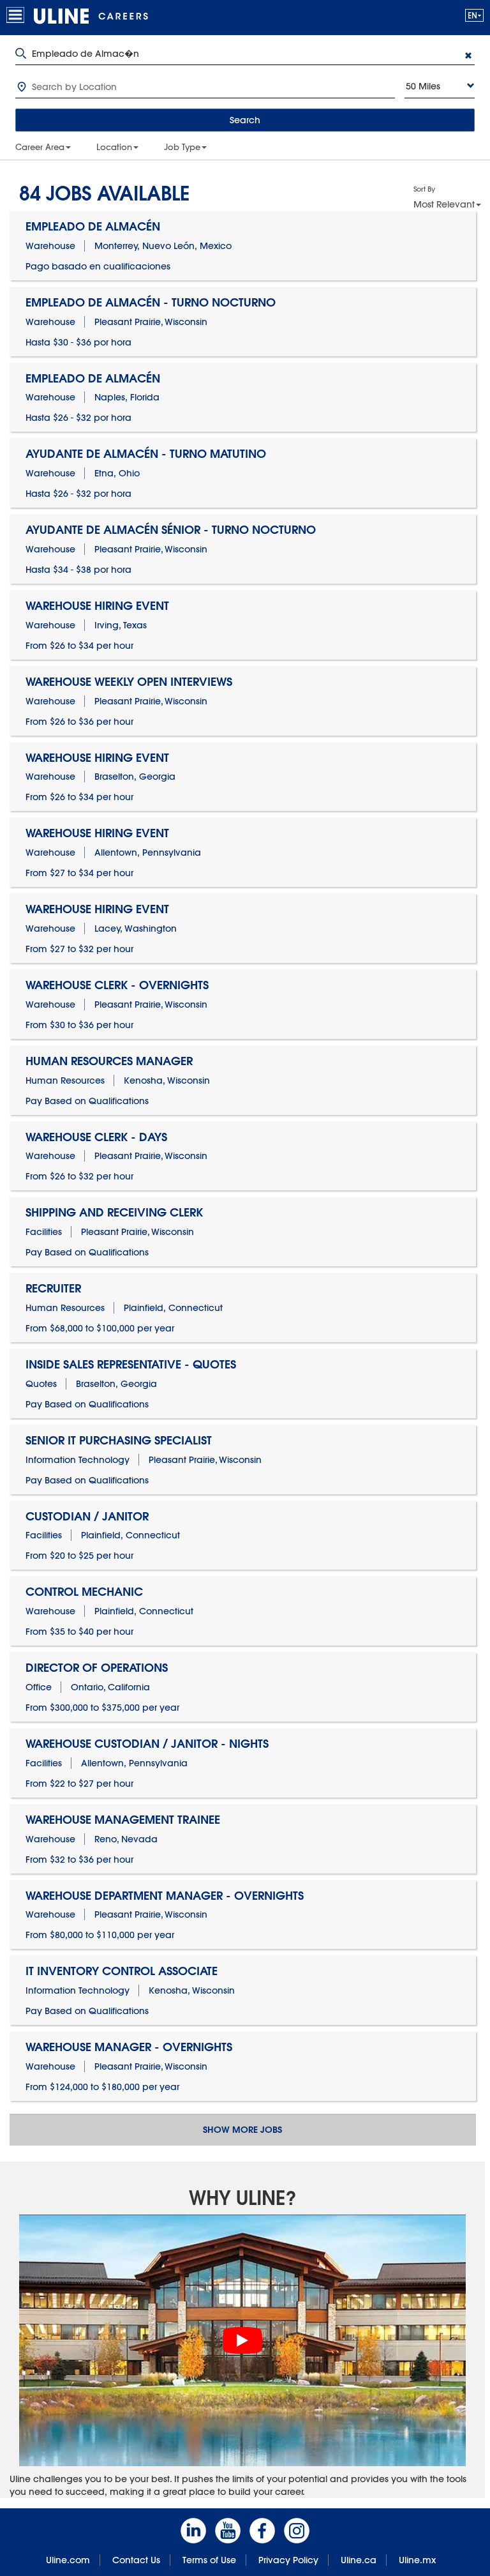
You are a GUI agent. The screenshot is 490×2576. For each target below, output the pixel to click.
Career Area (40, 147)
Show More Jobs (242, 2130)
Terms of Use (209, 2560)
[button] (474, 15)
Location (114, 147)
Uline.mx (417, 2560)
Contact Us (136, 2560)
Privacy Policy (288, 2560)
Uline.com (68, 2560)
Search (245, 120)
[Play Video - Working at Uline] (242, 2340)
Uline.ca (359, 2560)
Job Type (182, 147)
